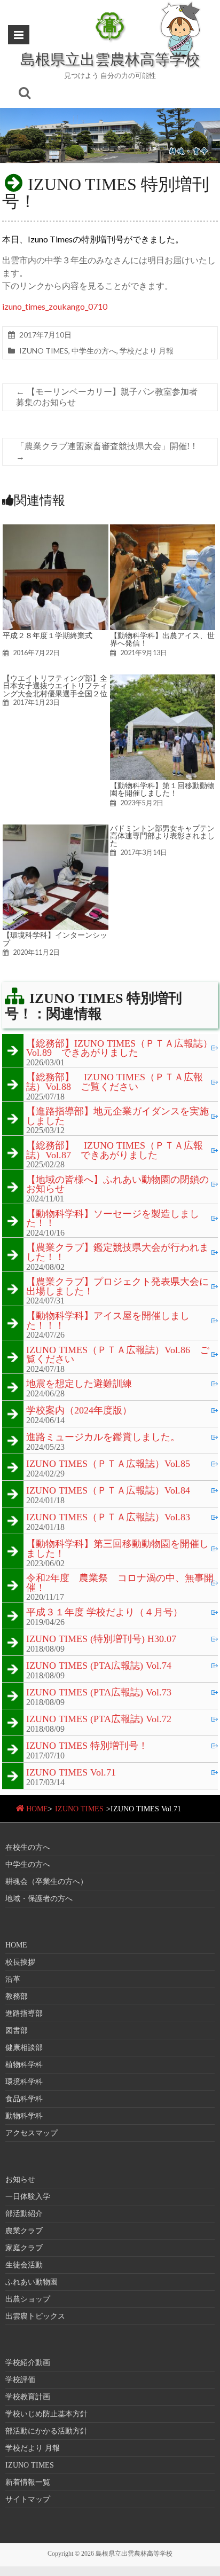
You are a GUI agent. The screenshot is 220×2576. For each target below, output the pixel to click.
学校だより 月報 (147, 351)
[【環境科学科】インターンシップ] (56, 830)
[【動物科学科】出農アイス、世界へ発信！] (163, 529)
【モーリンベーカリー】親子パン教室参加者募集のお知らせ (107, 397)
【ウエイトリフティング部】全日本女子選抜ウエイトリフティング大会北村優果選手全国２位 (55, 686)
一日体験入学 (28, 2197)
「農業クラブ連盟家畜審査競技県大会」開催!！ (107, 451)
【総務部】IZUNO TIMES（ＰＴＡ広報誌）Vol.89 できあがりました (119, 1049)
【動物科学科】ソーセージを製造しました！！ (113, 1219)
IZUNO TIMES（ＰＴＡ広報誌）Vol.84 (108, 1491)
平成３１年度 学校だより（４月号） (104, 1613)
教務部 (17, 1996)
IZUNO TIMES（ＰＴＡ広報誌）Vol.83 (108, 1518)
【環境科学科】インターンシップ (55, 939)
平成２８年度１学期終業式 (48, 635)
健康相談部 (24, 2048)
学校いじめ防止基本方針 (46, 2414)
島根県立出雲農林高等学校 (110, 59)
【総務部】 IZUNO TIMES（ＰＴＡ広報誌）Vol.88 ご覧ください (115, 1082)
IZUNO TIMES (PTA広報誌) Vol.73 (99, 1693)
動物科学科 (24, 2116)
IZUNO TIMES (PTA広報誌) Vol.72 (99, 1719)
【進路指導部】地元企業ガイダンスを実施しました (117, 1116)
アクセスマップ (32, 2133)
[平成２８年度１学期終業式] (56, 529)
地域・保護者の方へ (39, 1899)
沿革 (13, 1979)
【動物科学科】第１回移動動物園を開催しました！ (162, 789)
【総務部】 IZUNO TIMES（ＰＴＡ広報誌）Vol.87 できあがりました (115, 1150)
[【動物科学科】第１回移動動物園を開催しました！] (163, 680)
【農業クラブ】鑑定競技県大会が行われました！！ (117, 1252)
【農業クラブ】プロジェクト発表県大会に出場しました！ (117, 1287)
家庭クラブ (24, 2248)
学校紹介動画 (28, 2363)
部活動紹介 (24, 2214)
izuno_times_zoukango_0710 (55, 306)
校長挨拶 (20, 1962)
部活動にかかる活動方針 (46, 2431)
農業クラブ (24, 2231)
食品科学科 (24, 2099)
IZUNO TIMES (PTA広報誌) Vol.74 (99, 1666)
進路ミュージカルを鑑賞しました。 (103, 1438)
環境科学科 (24, 2082)
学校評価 (20, 2380)
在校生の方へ (28, 1847)
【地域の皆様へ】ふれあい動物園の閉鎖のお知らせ (117, 1185)
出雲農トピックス (35, 2316)
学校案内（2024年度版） (79, 1411)
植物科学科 (24, 2065)
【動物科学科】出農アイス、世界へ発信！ (162, 639)
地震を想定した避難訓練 (79, 1384)
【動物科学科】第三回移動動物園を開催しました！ (117, 1549)
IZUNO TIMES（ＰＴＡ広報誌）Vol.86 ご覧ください (118, 1355)
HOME (37, 1809)
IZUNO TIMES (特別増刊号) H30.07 (101, 1639)
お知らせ (20, 2180)
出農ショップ (28, 2299)
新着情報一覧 (28, 2482)
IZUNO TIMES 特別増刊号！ (87, 1746)
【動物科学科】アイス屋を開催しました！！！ (108, 1321)
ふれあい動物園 (32, 2282)
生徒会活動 (24, 2265)
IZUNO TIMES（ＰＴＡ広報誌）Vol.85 (108, 1464)
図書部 (17, 2031)
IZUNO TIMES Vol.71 (71, 1773)
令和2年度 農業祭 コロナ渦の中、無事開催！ (120, 1583)
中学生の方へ (94, 351)
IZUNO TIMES (44, 351)
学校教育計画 (28, 2397)
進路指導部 (24, 2013)
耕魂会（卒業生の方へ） (46, 1882)
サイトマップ (28, 2499)
